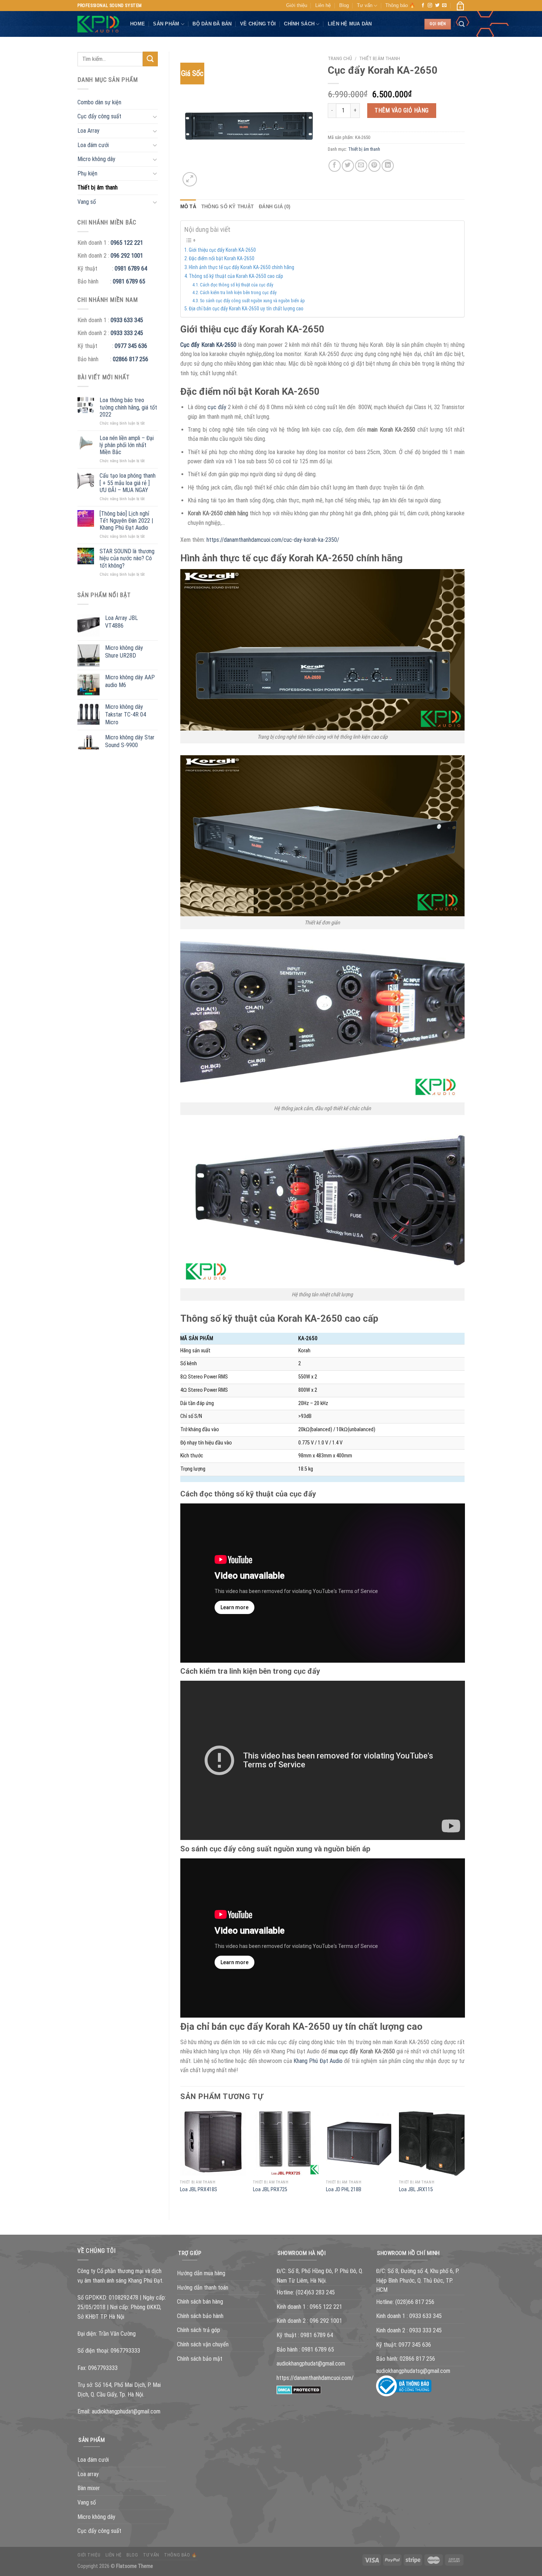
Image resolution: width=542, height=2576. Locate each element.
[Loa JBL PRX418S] (213, 2143)
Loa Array (88, 131)
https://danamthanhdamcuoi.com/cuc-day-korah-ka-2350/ (273, 540)
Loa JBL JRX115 (416, 2190)
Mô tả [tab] (188, 207)
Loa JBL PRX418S (199, 2190)
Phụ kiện (87, 173)
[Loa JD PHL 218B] (359, 2143)
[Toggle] (155, 116)
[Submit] (150, 59)
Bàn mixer (89, 2488)
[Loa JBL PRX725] (286, 2143)
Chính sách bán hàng (200, 2302)
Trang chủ (340, 58)
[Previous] (181, 2159)
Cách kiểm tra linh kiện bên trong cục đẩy (238, 292)
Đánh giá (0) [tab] (275, 207)
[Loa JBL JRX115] (432, 2143)
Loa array (88, 2474)
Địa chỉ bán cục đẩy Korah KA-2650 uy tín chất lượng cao (246, 309)
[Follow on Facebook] (423, 6)
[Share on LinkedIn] (388, 166)
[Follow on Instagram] (430, 6)
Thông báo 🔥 (400, 5)
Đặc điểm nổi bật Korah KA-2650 (222, 258)
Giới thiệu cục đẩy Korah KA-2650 (222, 250)
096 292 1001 (127, 256)
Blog (344, 5)
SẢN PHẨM (166, 24)
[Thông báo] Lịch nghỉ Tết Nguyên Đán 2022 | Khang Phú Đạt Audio (126, 521)
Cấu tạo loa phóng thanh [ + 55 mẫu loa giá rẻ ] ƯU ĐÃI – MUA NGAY (128, 483)
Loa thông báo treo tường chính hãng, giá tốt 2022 (128, 407)
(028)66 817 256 (415, 2302)
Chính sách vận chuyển (203, 2344)
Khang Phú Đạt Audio (318, 2061)
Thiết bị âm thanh (98, 187)
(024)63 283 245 (315, 2292)
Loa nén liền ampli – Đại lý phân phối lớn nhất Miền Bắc (127, 445)
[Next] (464, 2159)
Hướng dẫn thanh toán (203, 2288)
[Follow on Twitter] (437, 6)
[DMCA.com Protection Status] (299, 2389)
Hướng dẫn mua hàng (201, 2273)
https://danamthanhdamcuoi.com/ (315, 2378)
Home (138, 24)
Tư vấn (365, 5)
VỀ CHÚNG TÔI (258, 24)
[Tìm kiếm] (462, 24)
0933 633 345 (127, 320)
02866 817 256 (131, 359)
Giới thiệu (297, 5)
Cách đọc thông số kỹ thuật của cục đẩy (237, 285)
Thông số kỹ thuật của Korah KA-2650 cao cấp (236, 276)
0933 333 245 (127, 333)
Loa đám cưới (93, 145)
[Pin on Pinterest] (374, 166)
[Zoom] (190, 179)
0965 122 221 (127, 243)
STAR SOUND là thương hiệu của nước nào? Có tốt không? (127, 558)
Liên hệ (323, 5)
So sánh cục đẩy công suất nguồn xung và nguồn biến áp (252, 301)
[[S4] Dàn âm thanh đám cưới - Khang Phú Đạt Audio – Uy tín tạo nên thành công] (98, 24)
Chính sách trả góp (199, 2330)
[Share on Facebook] (335, 166)
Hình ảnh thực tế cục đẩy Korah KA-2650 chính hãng (242, 267)
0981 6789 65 (129, 281)
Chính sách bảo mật (200, 2359)
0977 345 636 (131, 346)
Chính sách (299, 24)
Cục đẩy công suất (99, 116)
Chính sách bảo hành (200, 2316)
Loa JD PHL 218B (344, 2190)
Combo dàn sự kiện (99, 102)
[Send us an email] (444, 6)
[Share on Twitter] (348, 166)
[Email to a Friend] (361, 166)
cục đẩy (217, 407)
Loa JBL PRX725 (270, 2190)
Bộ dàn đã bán (212, 24)
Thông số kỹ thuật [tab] (227, 207)
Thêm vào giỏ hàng (402, 110)
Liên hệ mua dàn (350, 24)
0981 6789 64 (131, 269)
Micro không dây (96, 159)
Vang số (87, 202)
